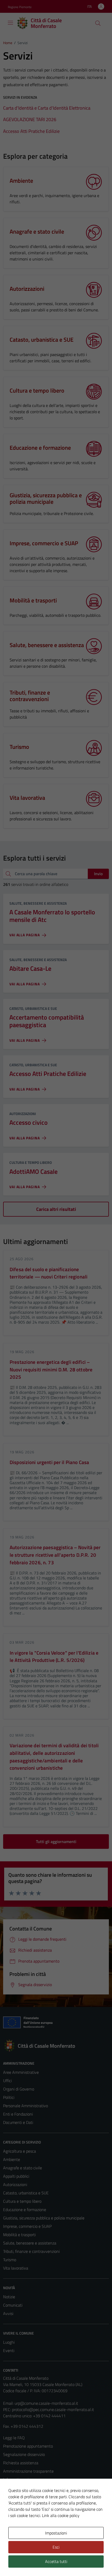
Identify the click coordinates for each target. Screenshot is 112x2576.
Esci (56, 2547)
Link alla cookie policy (61, 2515)
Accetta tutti (56, 2561)
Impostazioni (56, 2533)
